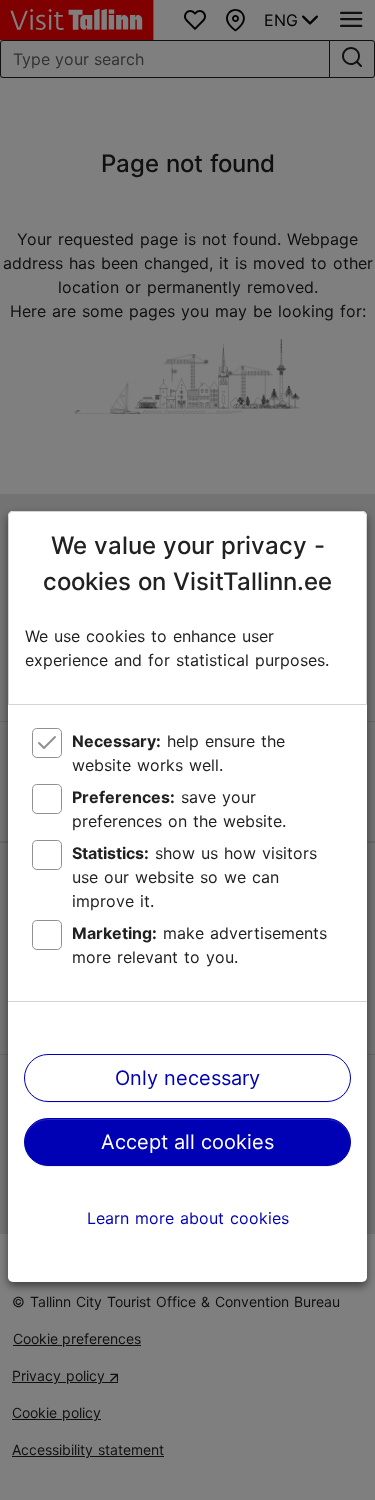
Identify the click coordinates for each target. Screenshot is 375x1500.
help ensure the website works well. (178, 753)
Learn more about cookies (188, 1218)
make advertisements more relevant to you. (199, 945)
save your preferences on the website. (179, 809)
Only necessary (187, 1078)
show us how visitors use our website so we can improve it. (194, 877)
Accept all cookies (187, 1142)
